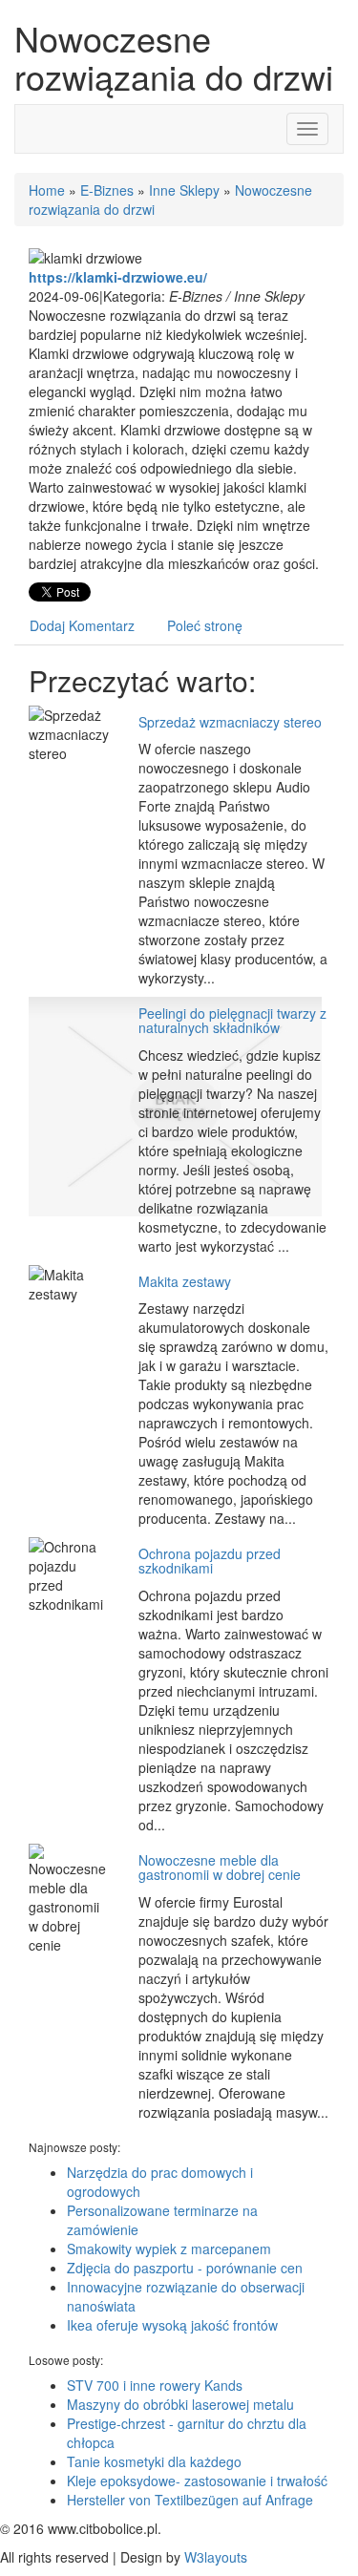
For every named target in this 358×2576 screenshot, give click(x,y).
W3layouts (216, 2557)
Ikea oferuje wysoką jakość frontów (172, 2325)
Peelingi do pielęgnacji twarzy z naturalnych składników (232, 1020)
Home (47, 190)
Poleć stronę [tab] (205, 625)
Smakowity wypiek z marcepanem (169, 2249)
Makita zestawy (185, 1281)
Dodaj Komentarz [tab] (82, 625)
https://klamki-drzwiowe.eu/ (118, 277)
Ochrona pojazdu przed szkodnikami (210, 1561)
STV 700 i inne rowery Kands (155, 2385)
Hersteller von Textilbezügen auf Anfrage (190, 2500)
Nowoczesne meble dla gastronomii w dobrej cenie (220, 1867)
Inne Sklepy (184, 190)
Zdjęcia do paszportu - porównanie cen (185, 2268)
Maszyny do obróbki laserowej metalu (180, 2404)
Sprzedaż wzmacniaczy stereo (230, 722)
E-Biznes (107, 190)
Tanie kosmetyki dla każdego (154, 2461)
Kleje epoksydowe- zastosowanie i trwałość (197, 2481)
